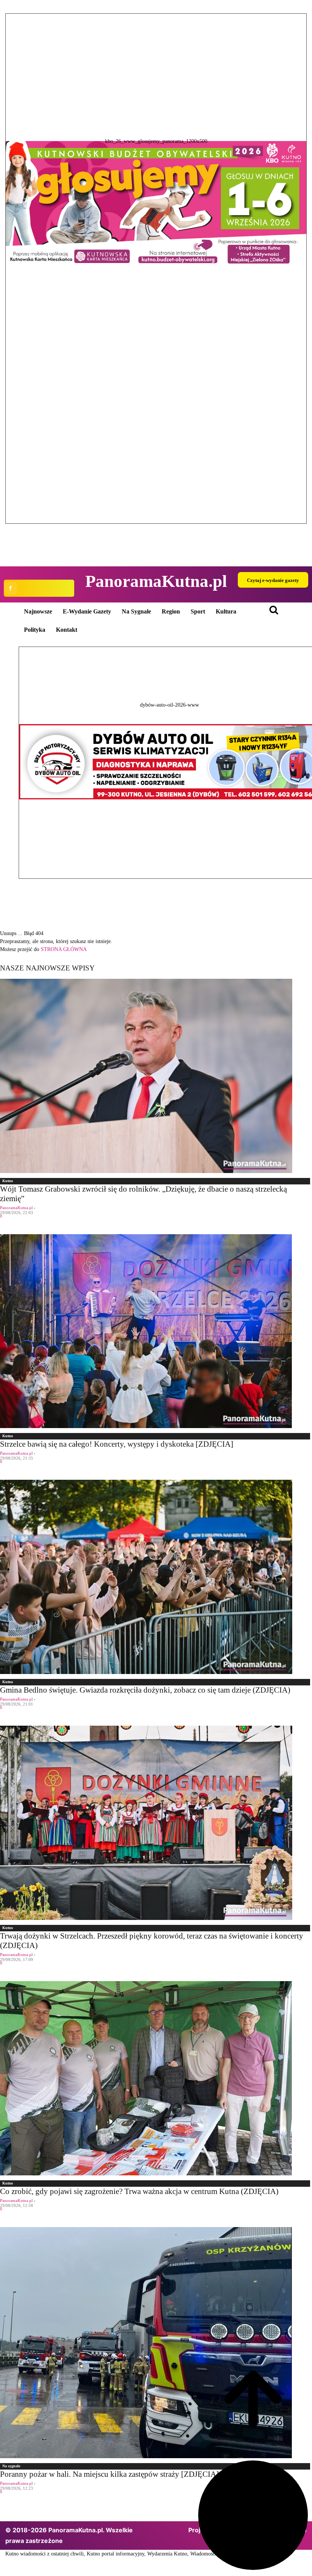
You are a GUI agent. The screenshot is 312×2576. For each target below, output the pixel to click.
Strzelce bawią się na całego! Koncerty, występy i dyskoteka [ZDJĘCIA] (117, 1444)
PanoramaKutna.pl (16, 1208)
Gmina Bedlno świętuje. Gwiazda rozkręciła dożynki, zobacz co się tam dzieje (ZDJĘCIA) (145, 1690)
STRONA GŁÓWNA (64, 949)
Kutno (8, 1181)
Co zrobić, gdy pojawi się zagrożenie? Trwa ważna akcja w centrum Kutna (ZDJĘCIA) (139, 2191)
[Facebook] (10, 588)
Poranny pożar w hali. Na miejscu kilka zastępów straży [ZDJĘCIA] (109, 2474)
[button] (156, 269)
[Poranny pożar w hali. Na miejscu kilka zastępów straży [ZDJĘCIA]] (156, 2343)
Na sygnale (11, 2466)
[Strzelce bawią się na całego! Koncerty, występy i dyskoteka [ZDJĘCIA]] (156, 1331)
